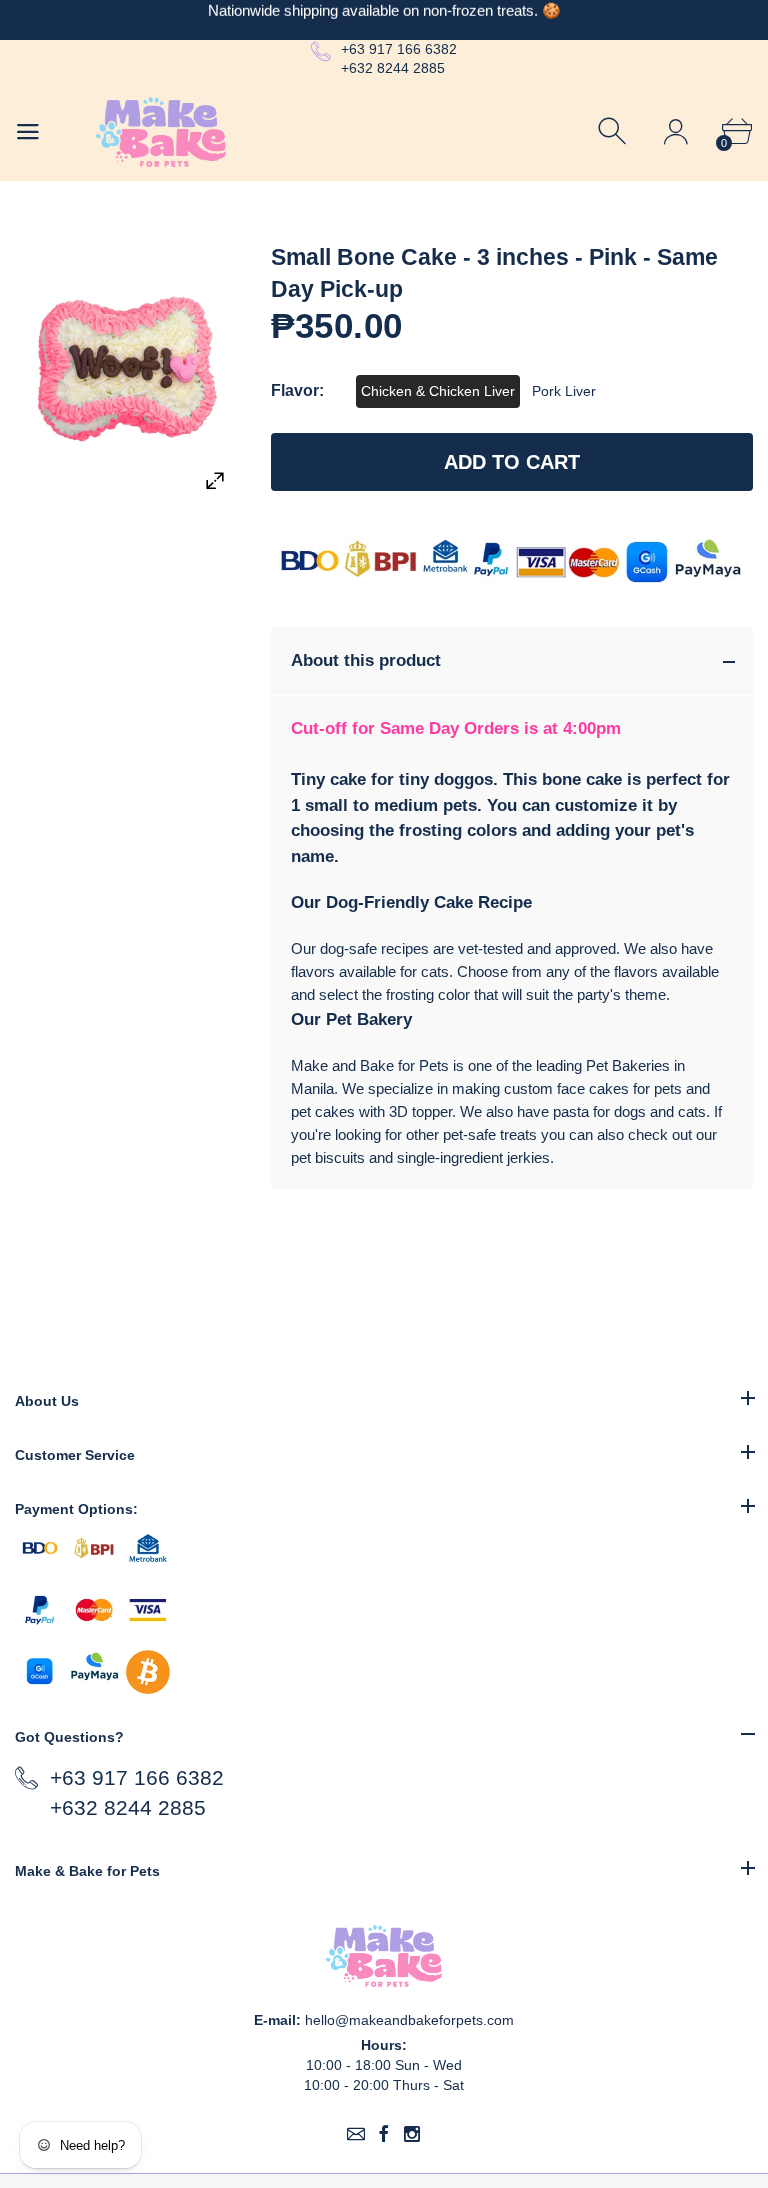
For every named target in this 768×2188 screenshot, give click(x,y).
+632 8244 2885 (393, 68)
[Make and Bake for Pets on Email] (356, 2134)
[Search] (614, 131)
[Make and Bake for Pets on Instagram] (412, 2134)
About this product (366, 660)
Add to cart (512, 462)
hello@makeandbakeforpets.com (409, 2020)
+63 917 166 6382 (399, 49)
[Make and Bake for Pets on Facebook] (384, 2134)
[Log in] (675, 131)
